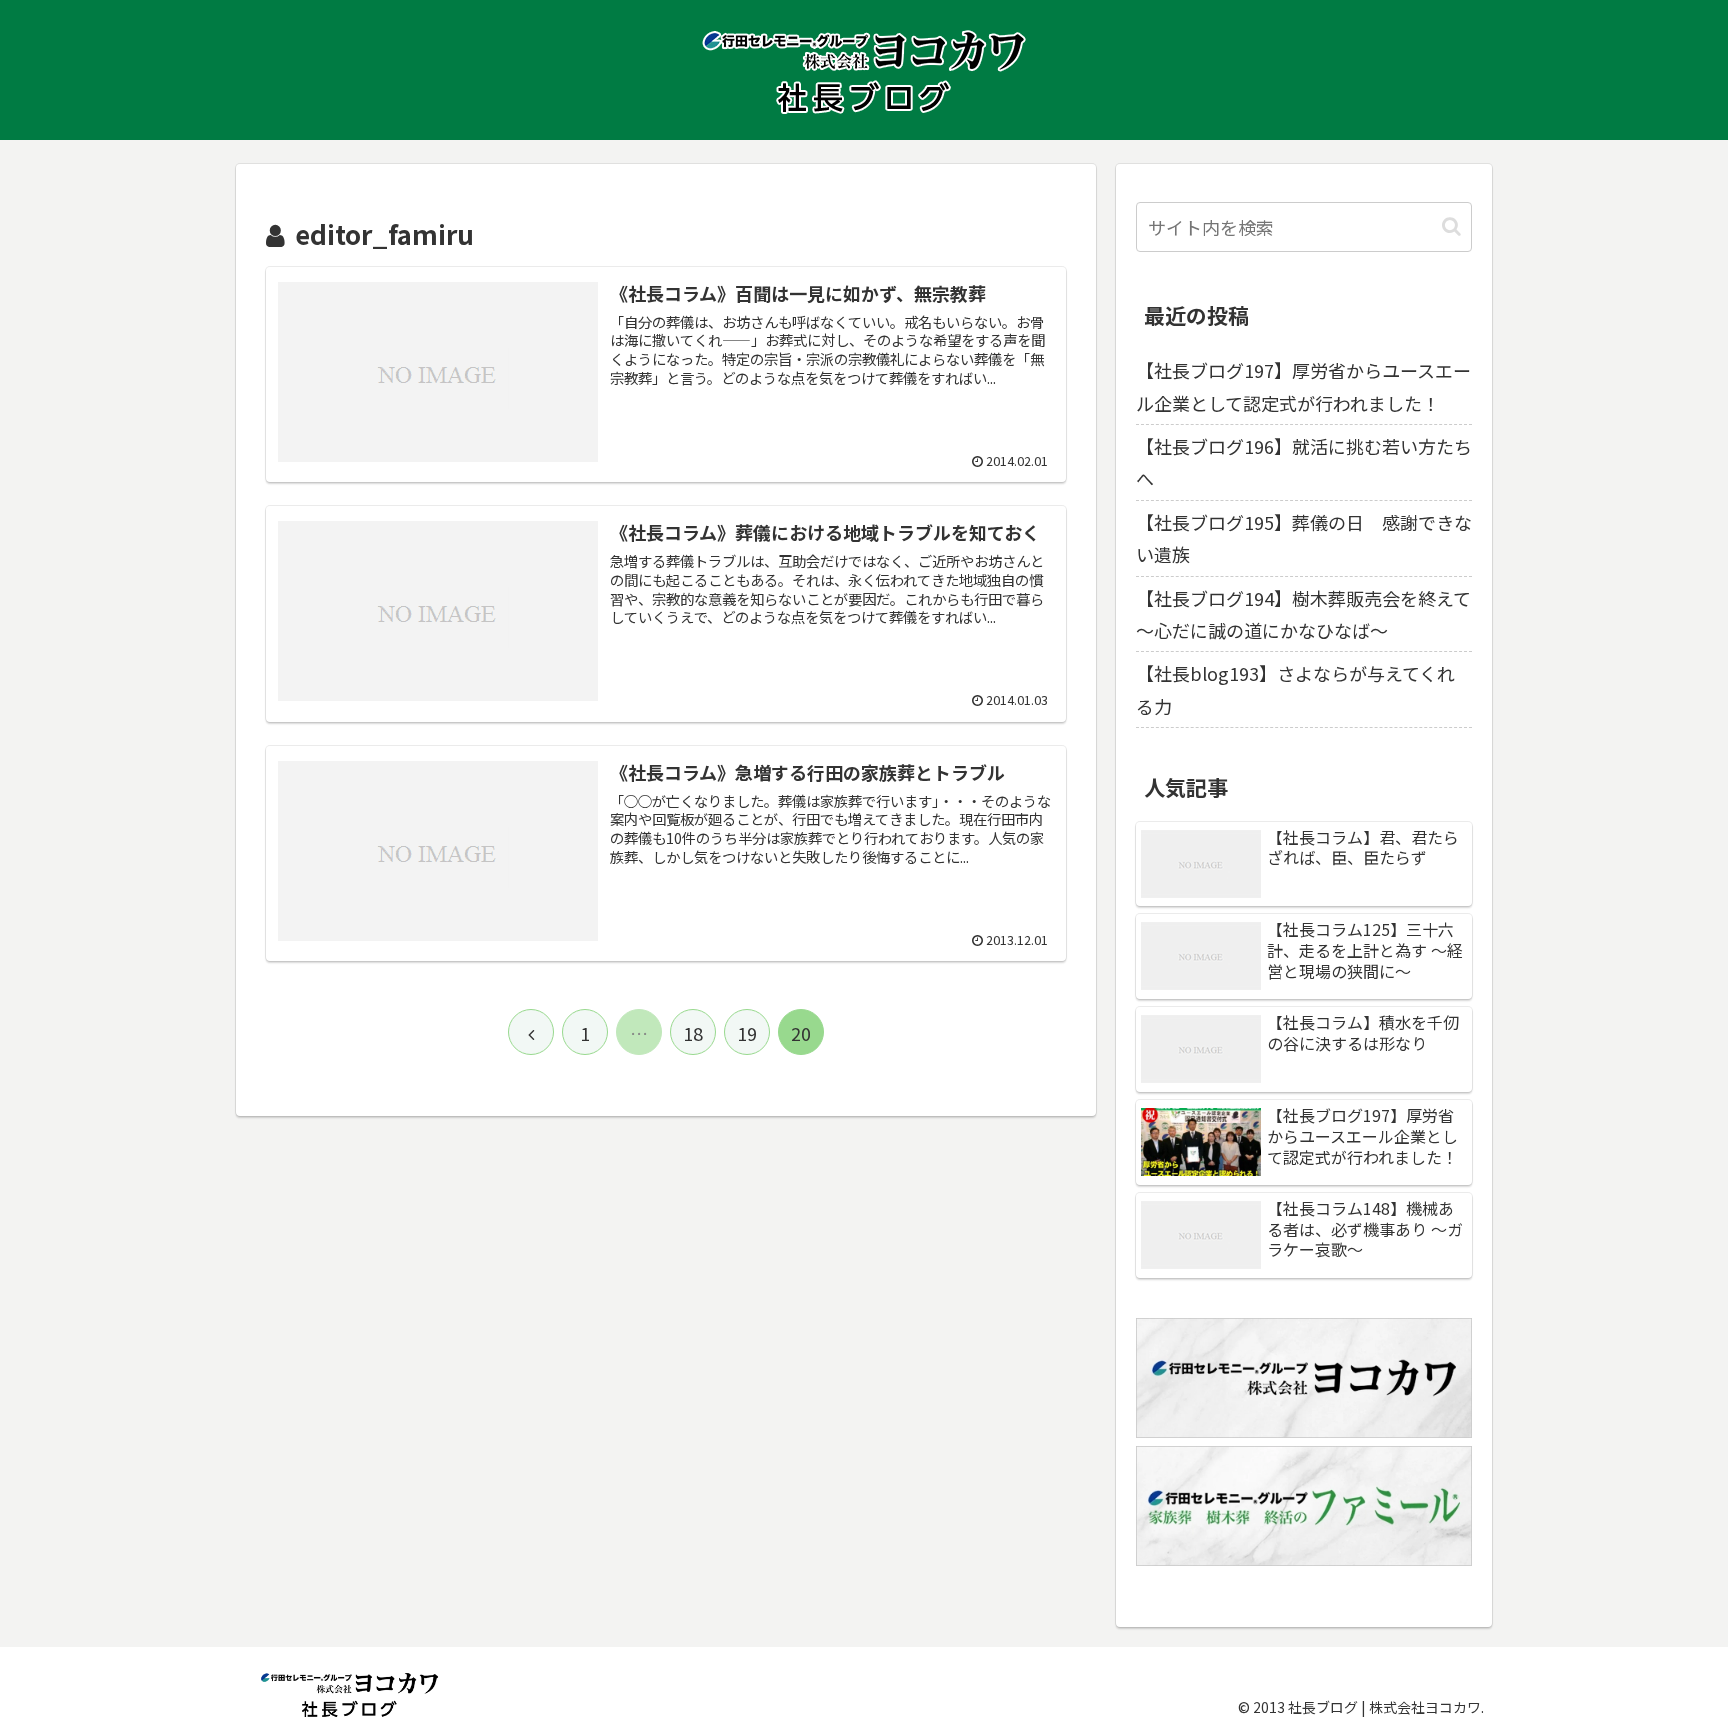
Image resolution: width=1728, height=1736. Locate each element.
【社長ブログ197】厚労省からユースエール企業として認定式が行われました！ (1303, 386)
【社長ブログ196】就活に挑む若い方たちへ (1304, 462)
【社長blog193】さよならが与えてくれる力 (1295, 689)
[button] (1451, 226)
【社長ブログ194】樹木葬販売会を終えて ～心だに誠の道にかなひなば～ (1304, 614)
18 (693, 1033)
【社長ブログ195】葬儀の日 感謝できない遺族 (1304, 538)
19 (747, 1033)
